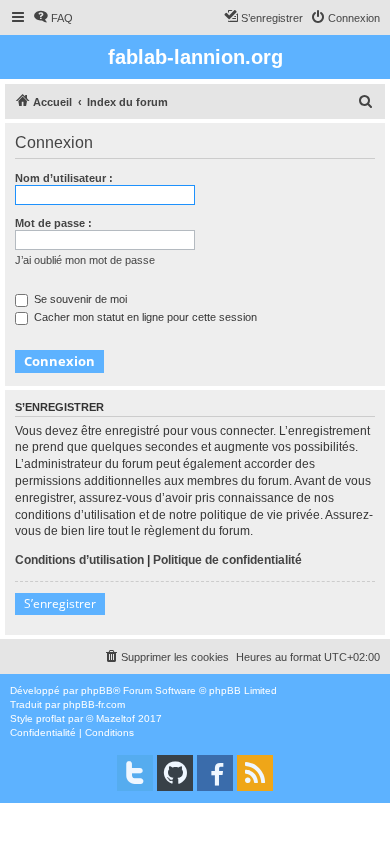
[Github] (175, 773)
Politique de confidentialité (227, 560)
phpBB (97, 690)
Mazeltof (115, 718)
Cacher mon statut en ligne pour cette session (144, 317)
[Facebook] (215, 773)
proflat (50, 718)
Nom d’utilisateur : (64, 178)
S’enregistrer (60, 603)
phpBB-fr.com (94, 704)
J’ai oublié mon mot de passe (85, 260)
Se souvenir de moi (79, 299)
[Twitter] (135, 773)
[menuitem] (53, 18)
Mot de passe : (53, 223)
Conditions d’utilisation (79, 560)
